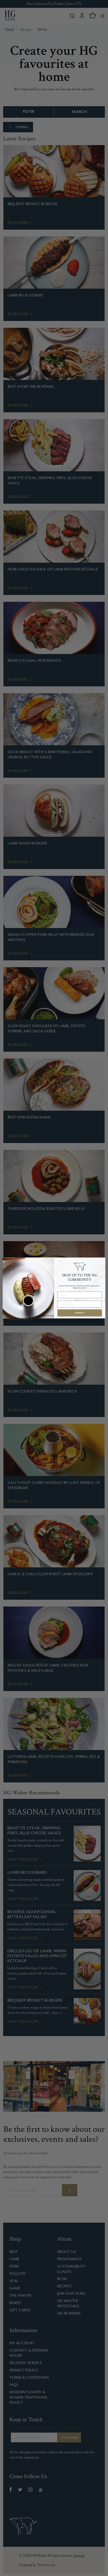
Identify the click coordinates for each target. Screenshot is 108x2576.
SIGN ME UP (80, 1313)
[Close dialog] (102, 1261)
